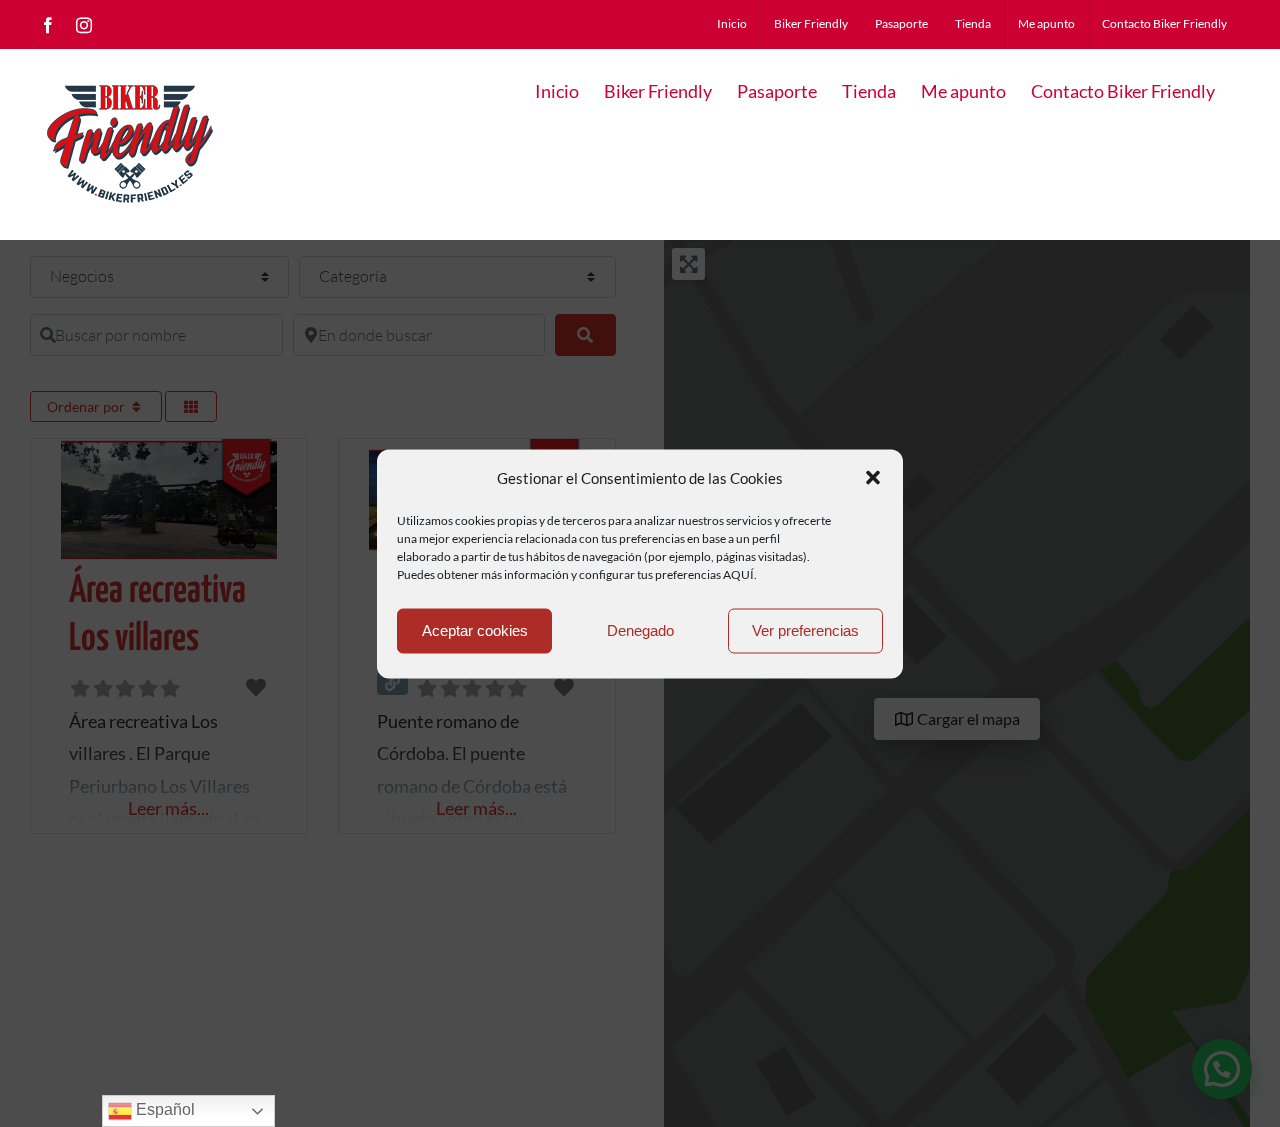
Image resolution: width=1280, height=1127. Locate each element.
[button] (873, 478)
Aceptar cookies (475, 630)
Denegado (640, 630)
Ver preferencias (805, 630)
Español (163, 1109)
